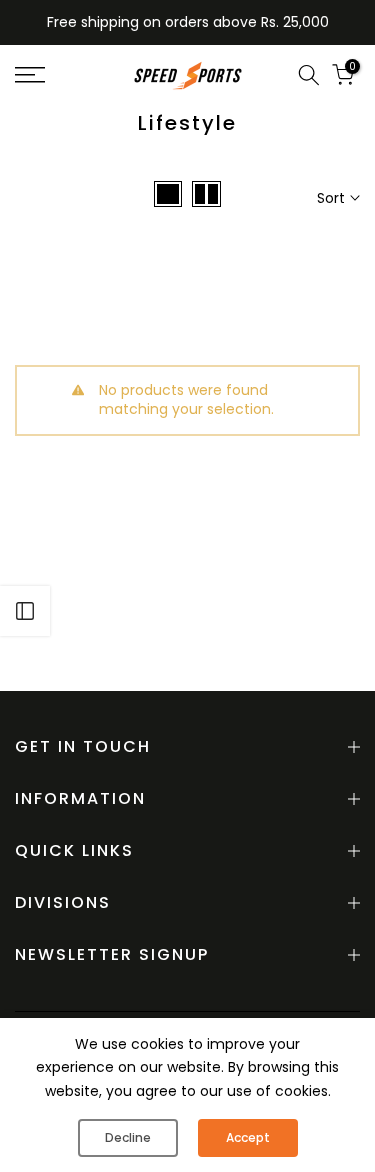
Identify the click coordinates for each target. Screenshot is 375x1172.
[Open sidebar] (25, 611)
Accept (248, 1137)
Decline (128, 1137)
